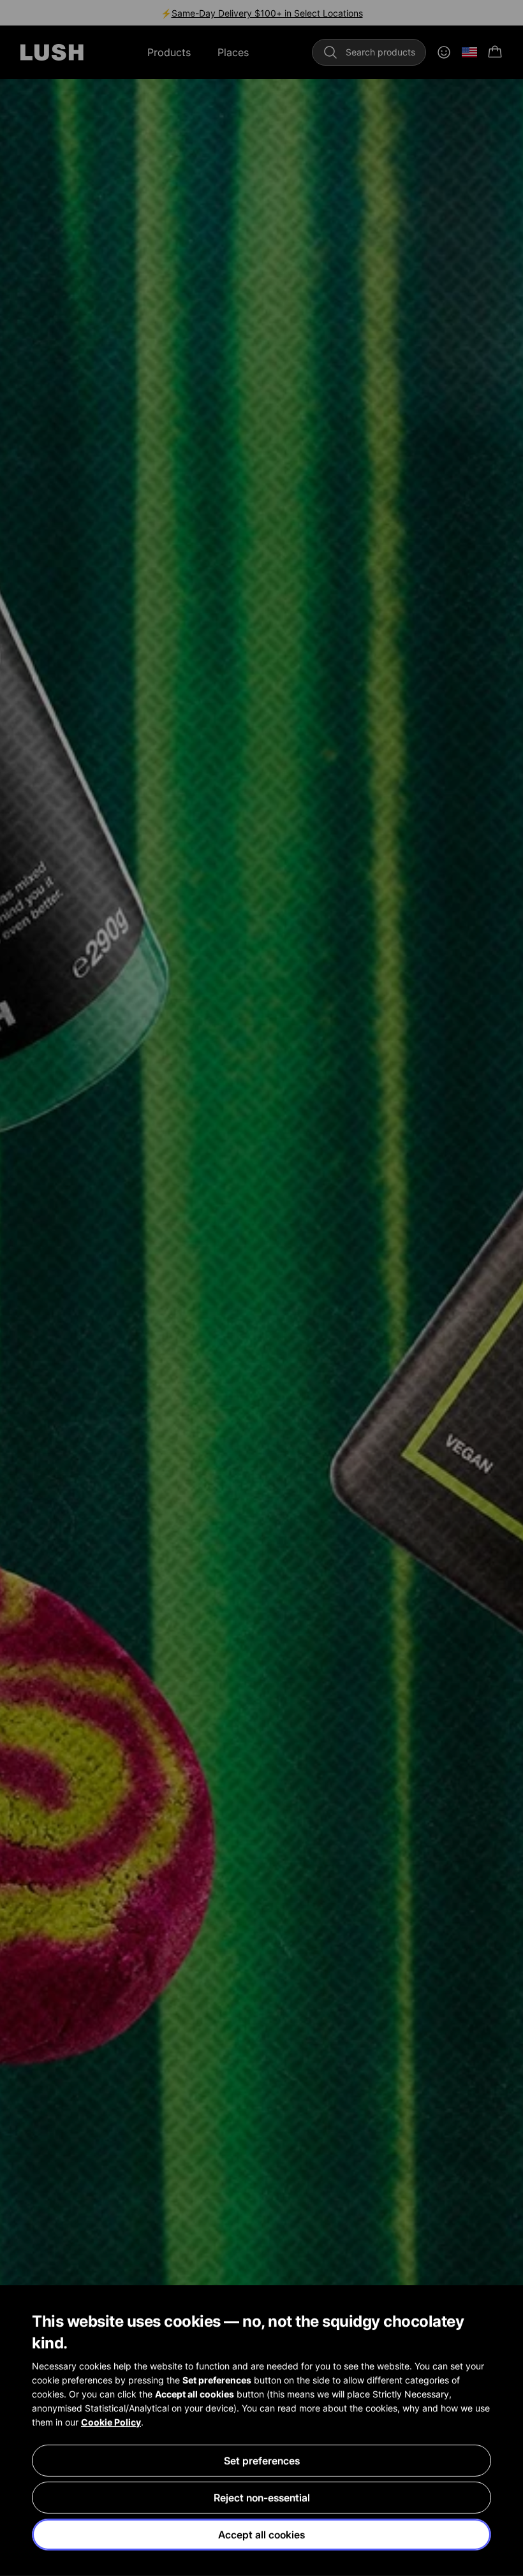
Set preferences (262, 2461)
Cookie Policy (111, 2422)
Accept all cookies (261, 2535)
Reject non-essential (262, 2498)
